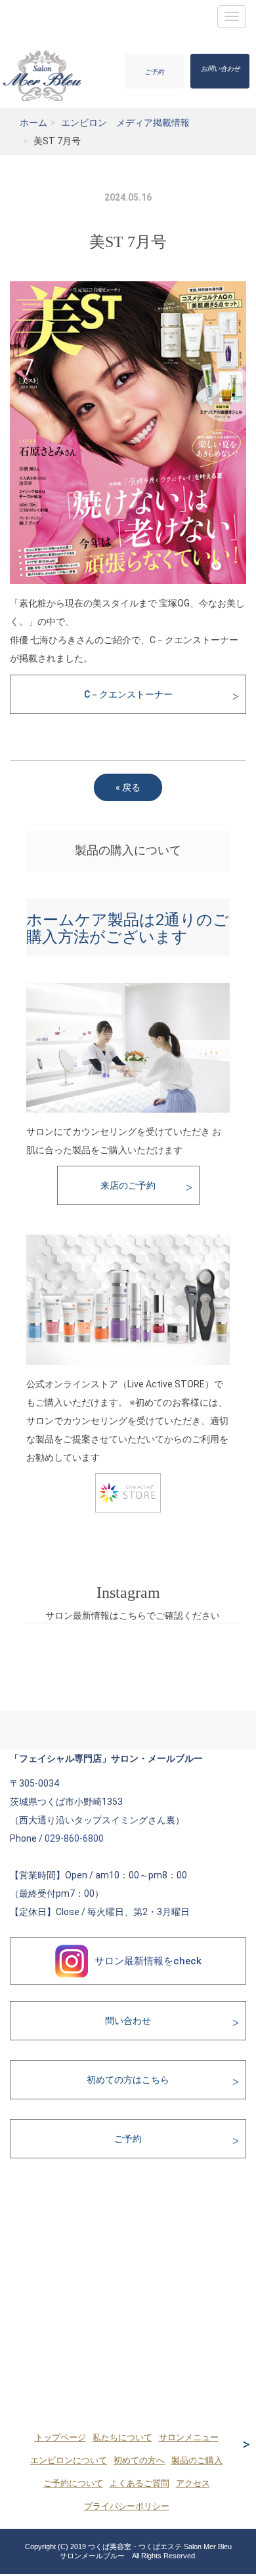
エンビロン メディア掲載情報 (125, 123)
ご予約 (154, 72)
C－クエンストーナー (128, 694)
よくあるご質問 (139, 2484)
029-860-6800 (74, 1838)
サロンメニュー (189, 2438)
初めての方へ (139, 2461)
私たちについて (122, 2438)
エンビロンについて (69, 2461)
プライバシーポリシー (127, 2507)
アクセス (193, 2484)
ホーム (33, 123)
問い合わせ (128, 2021)
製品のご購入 (197, 2461)
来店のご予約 (128, 1185)
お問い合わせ (221, 69)
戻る (128, 787)
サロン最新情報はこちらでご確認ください (133, 1615)
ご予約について (73, 2484)
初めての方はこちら (128, 2080)
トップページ (60, 2438)
